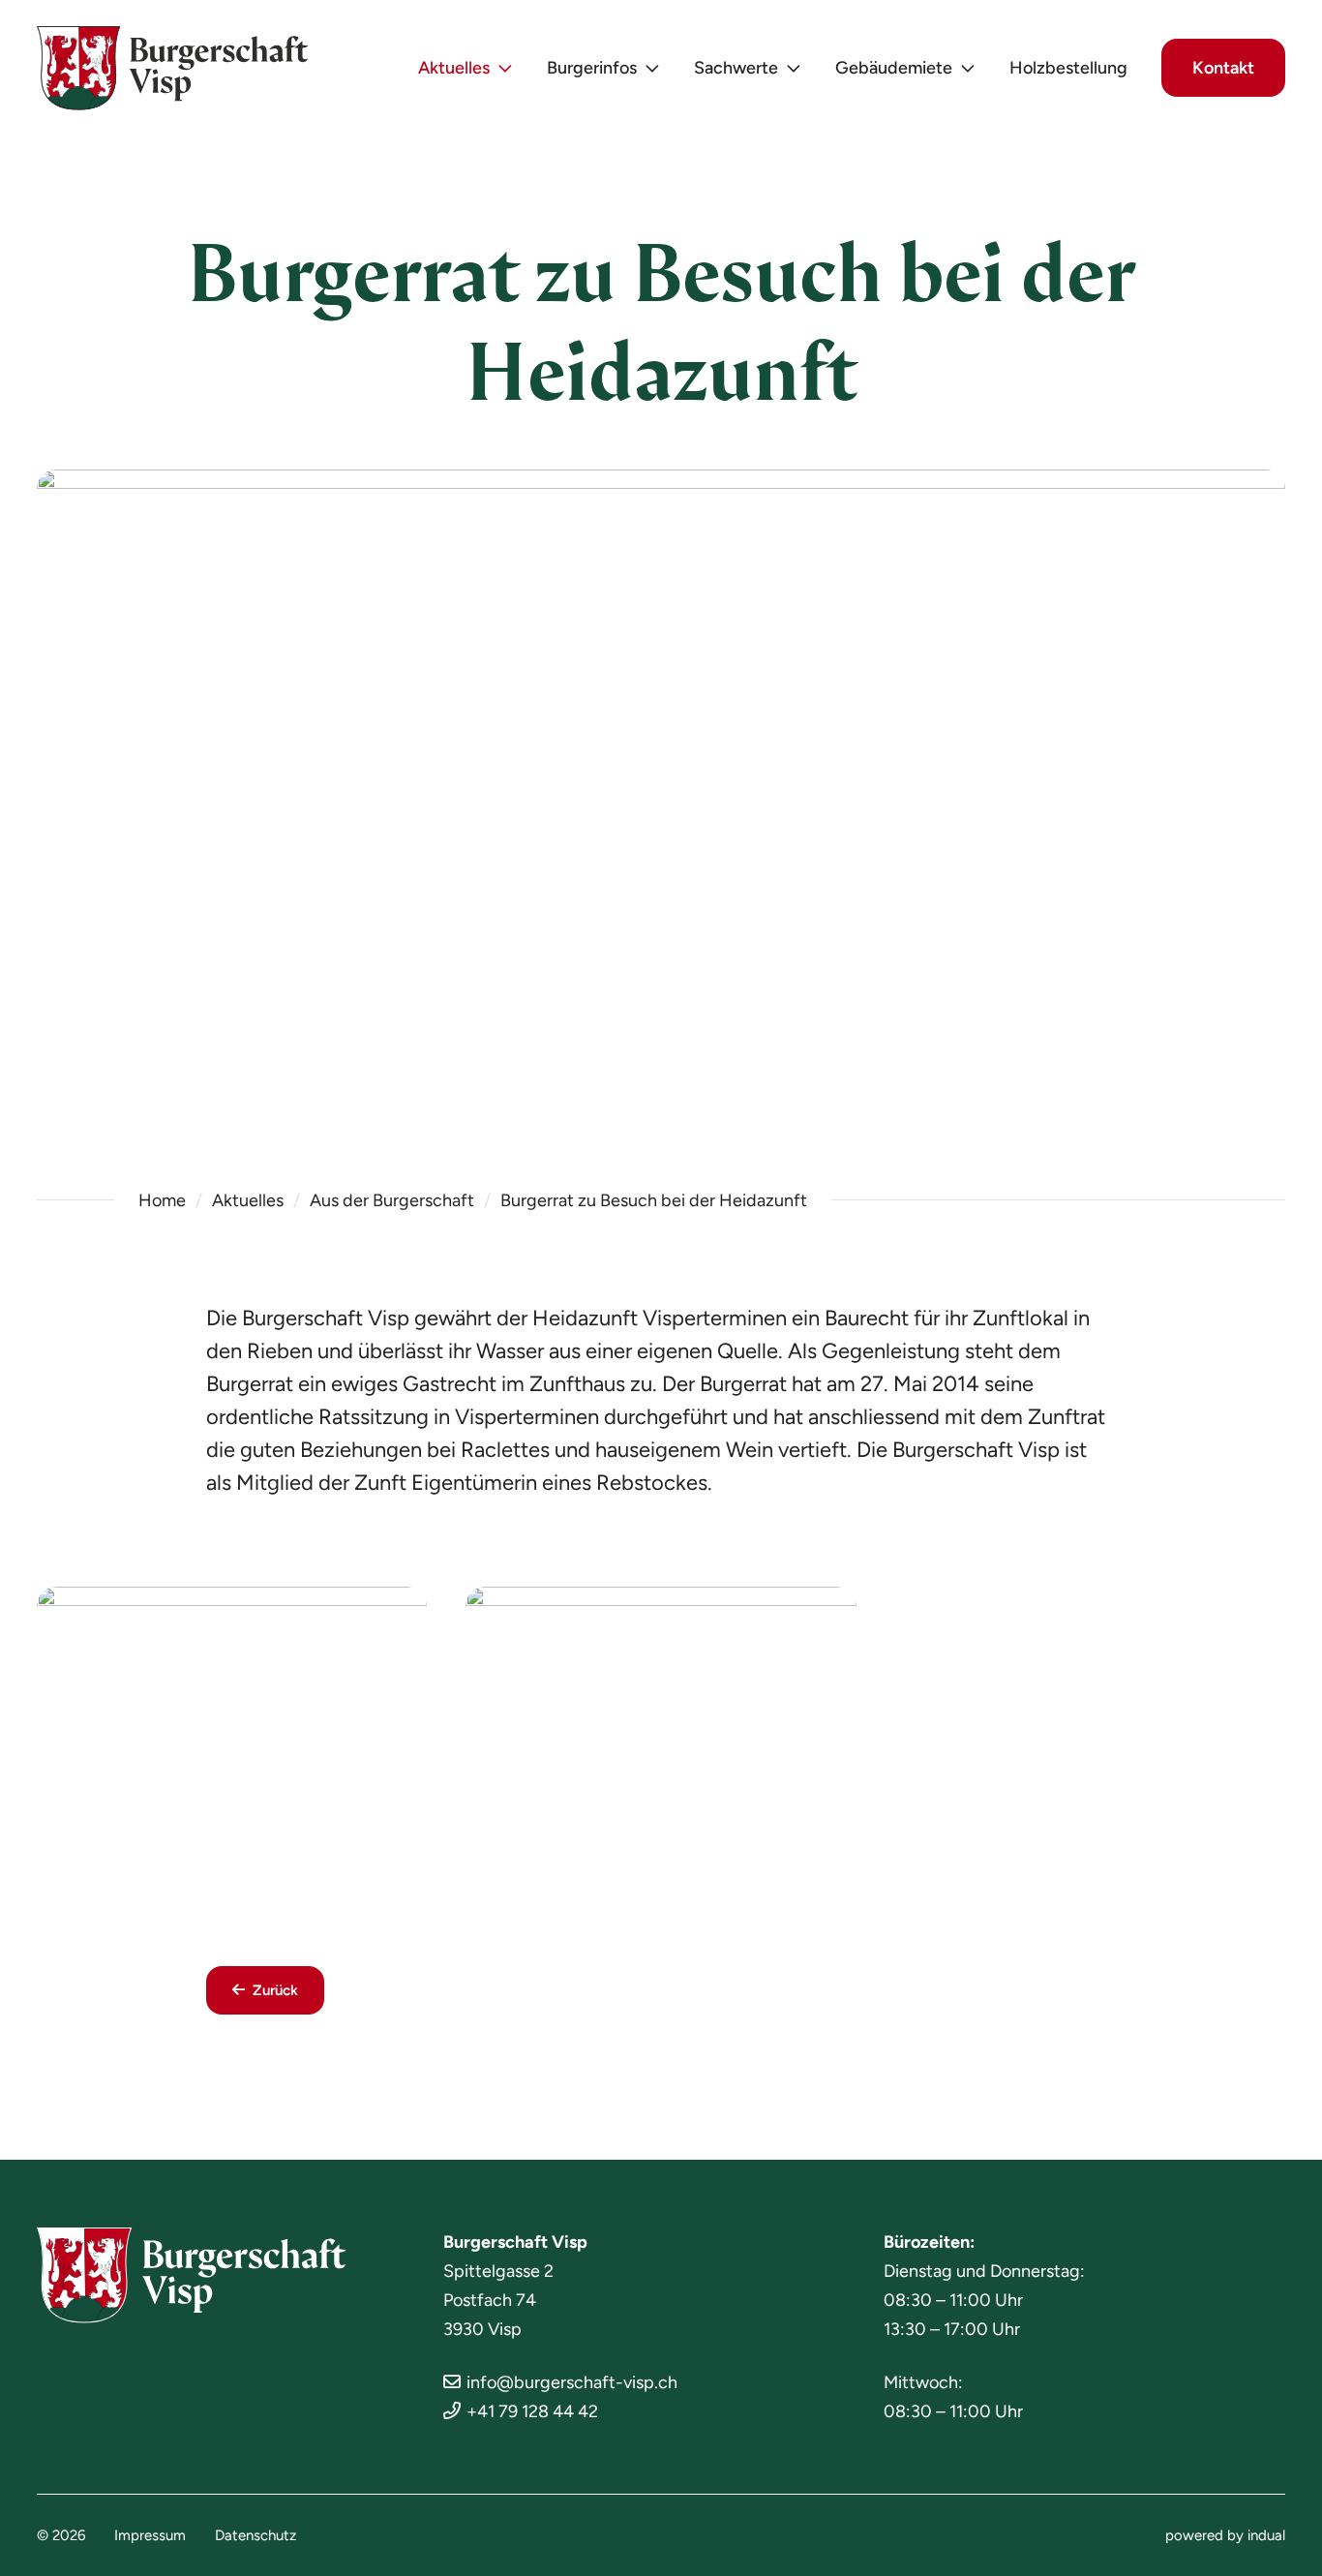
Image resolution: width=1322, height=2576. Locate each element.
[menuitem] (466, 68)
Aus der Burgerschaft (392, 1200)
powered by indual (1225, 2535)
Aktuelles (248, 1200)
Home (162, 1200)
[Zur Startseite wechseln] (173, 68)
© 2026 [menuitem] (61, 2535)
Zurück (275, 1990)
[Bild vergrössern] (232, 1733)
